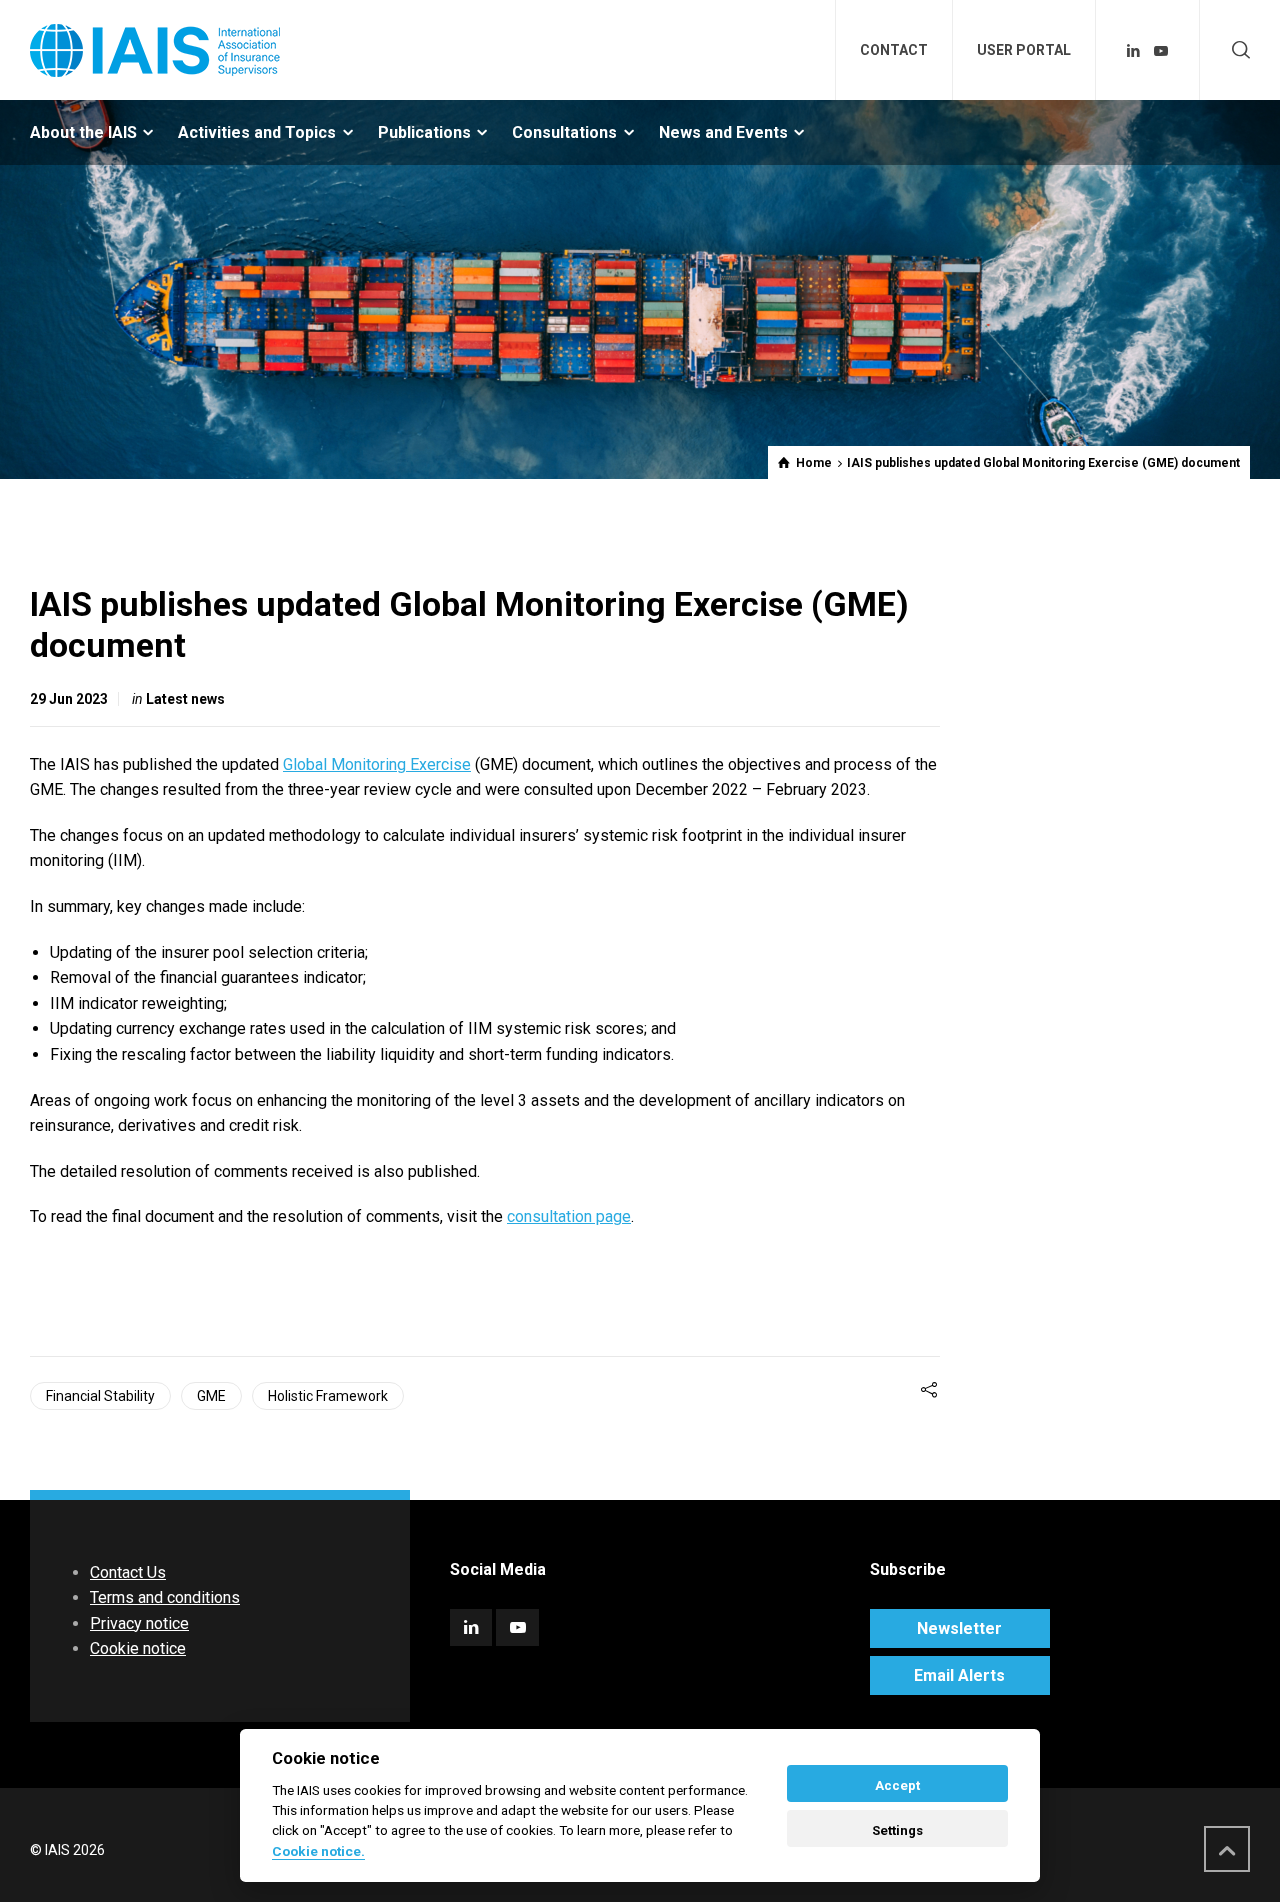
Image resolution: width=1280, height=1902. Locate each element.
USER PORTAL (1024, 50)
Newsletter (959, 1628)
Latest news (185, 699)
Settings (897, 1830)
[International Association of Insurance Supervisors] (155, 50)
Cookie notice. (318, 1851)
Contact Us (128, 1572)
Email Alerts (959, 1675)
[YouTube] (1161, 51)
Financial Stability (100, 1396)
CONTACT (894, 50)
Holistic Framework (328, 1396)
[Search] (1237, 50)
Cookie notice (138, 1648)
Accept (897, 1785)
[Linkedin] (1134, 51)
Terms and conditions (165, 1597)
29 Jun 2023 (69, 699)
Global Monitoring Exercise (377, 764)
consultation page (569, 1216)
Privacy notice (139, 1623)
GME (211, 1396)
